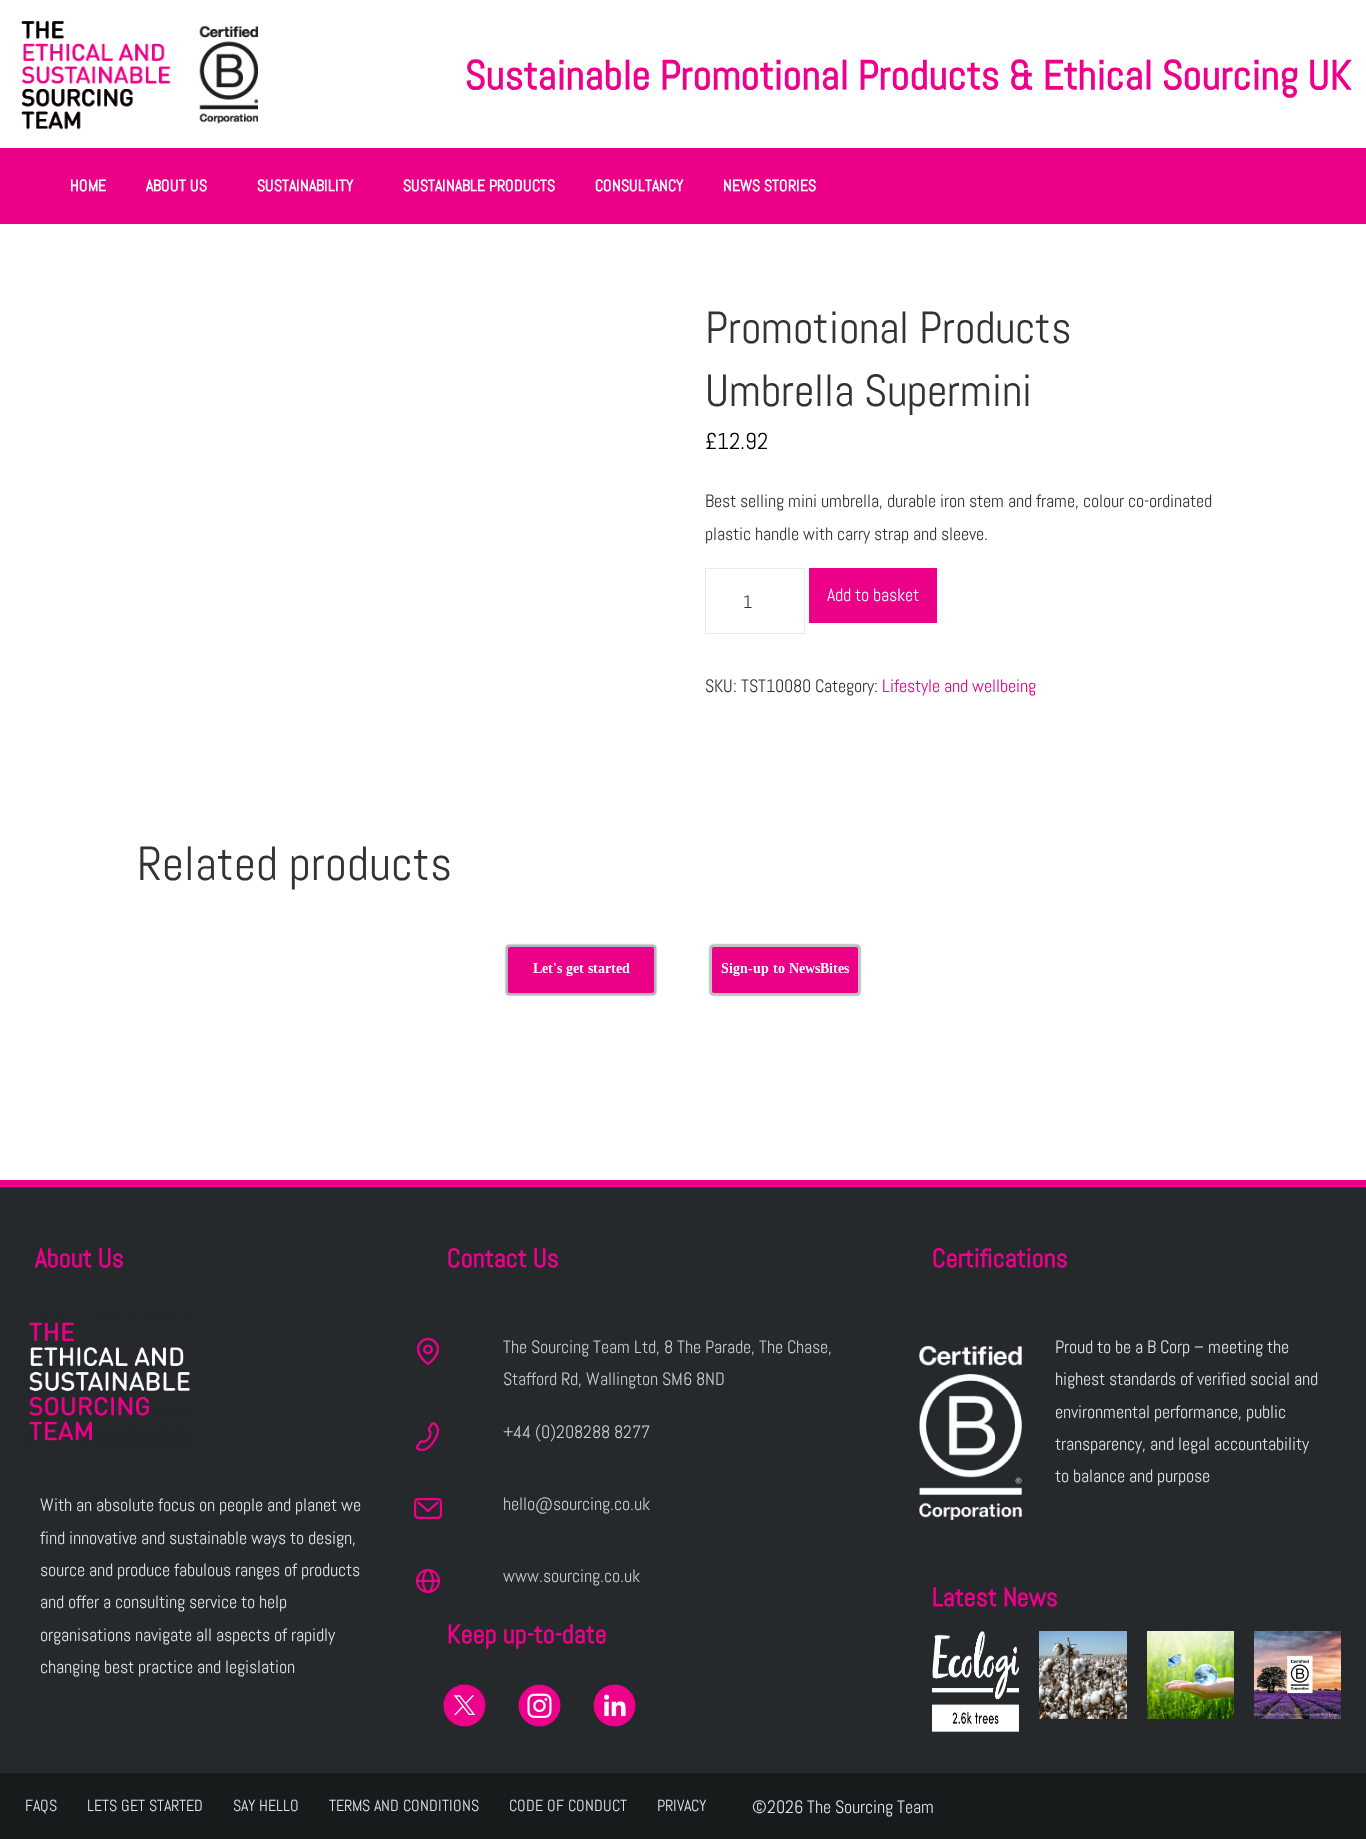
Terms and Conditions (404, 1805)
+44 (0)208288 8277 (576, 1431)
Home (88, 185)
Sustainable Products (479, 185)
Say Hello (266, 1805)
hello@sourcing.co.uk (576, 1503)
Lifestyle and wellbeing (959, 685)
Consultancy (639, 185)
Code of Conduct (568, 1805)
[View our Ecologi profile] (975, 1681)
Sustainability (305, 185)
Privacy (681, 1805)
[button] (181, 186)
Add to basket (873, 594)
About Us (176, 185)
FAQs (41, 1805)
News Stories (769, 185)
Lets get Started (145, 1805)
